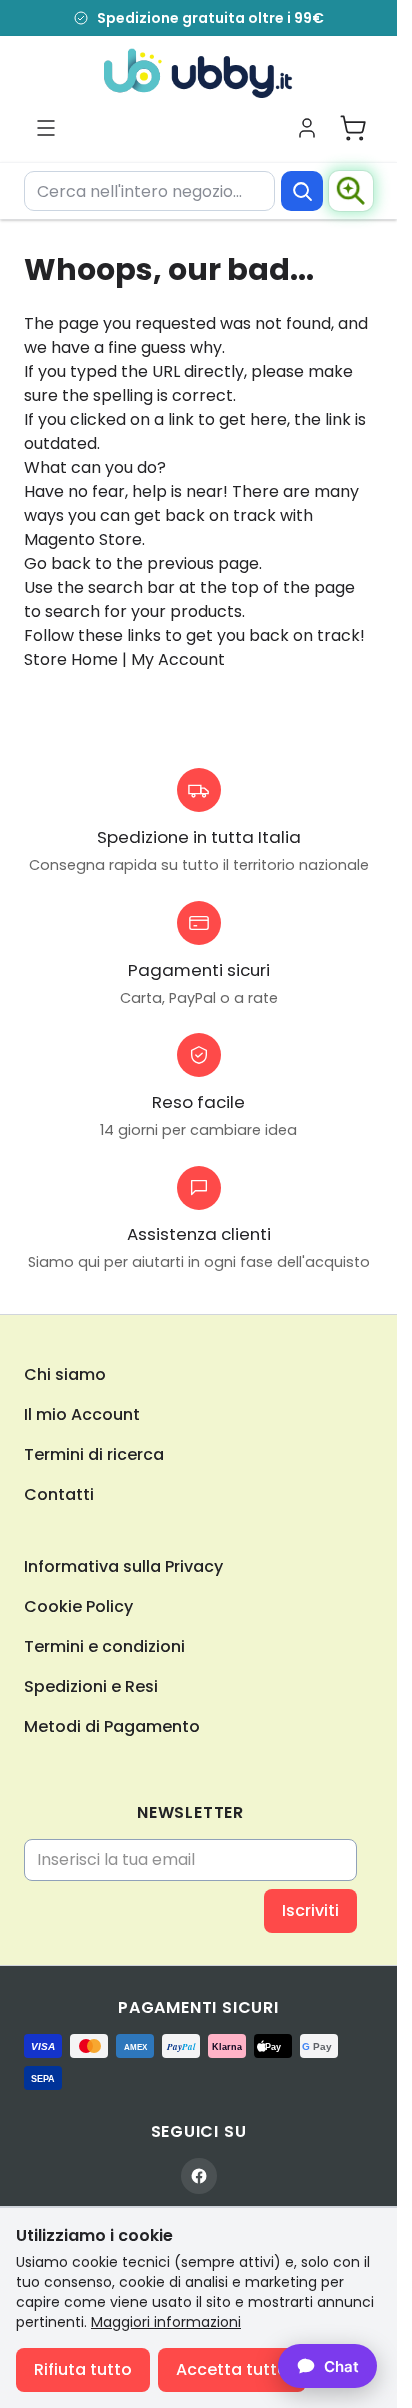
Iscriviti (310, 1910)
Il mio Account (82, 1414)
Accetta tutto (232, 2369)
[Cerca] (302, 191)
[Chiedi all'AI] (351, 191)
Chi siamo (65, 1374)
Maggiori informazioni (166, 2322)
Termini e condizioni (104, 1646)
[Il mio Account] (307, 128)
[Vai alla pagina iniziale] (198, 73)
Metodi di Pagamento (112, 1726)
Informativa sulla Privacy (123, 1566)
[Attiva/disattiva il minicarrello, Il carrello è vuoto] (353, 128)
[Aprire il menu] (46, 128)
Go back (57, 563)
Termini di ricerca (94, 1454)
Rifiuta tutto (83, 2369)
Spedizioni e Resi (91, 1686)
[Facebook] (199, 2176)
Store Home (71, 659)
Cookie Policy (78, 1606)
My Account (178, 659)
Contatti (59, 1494)
